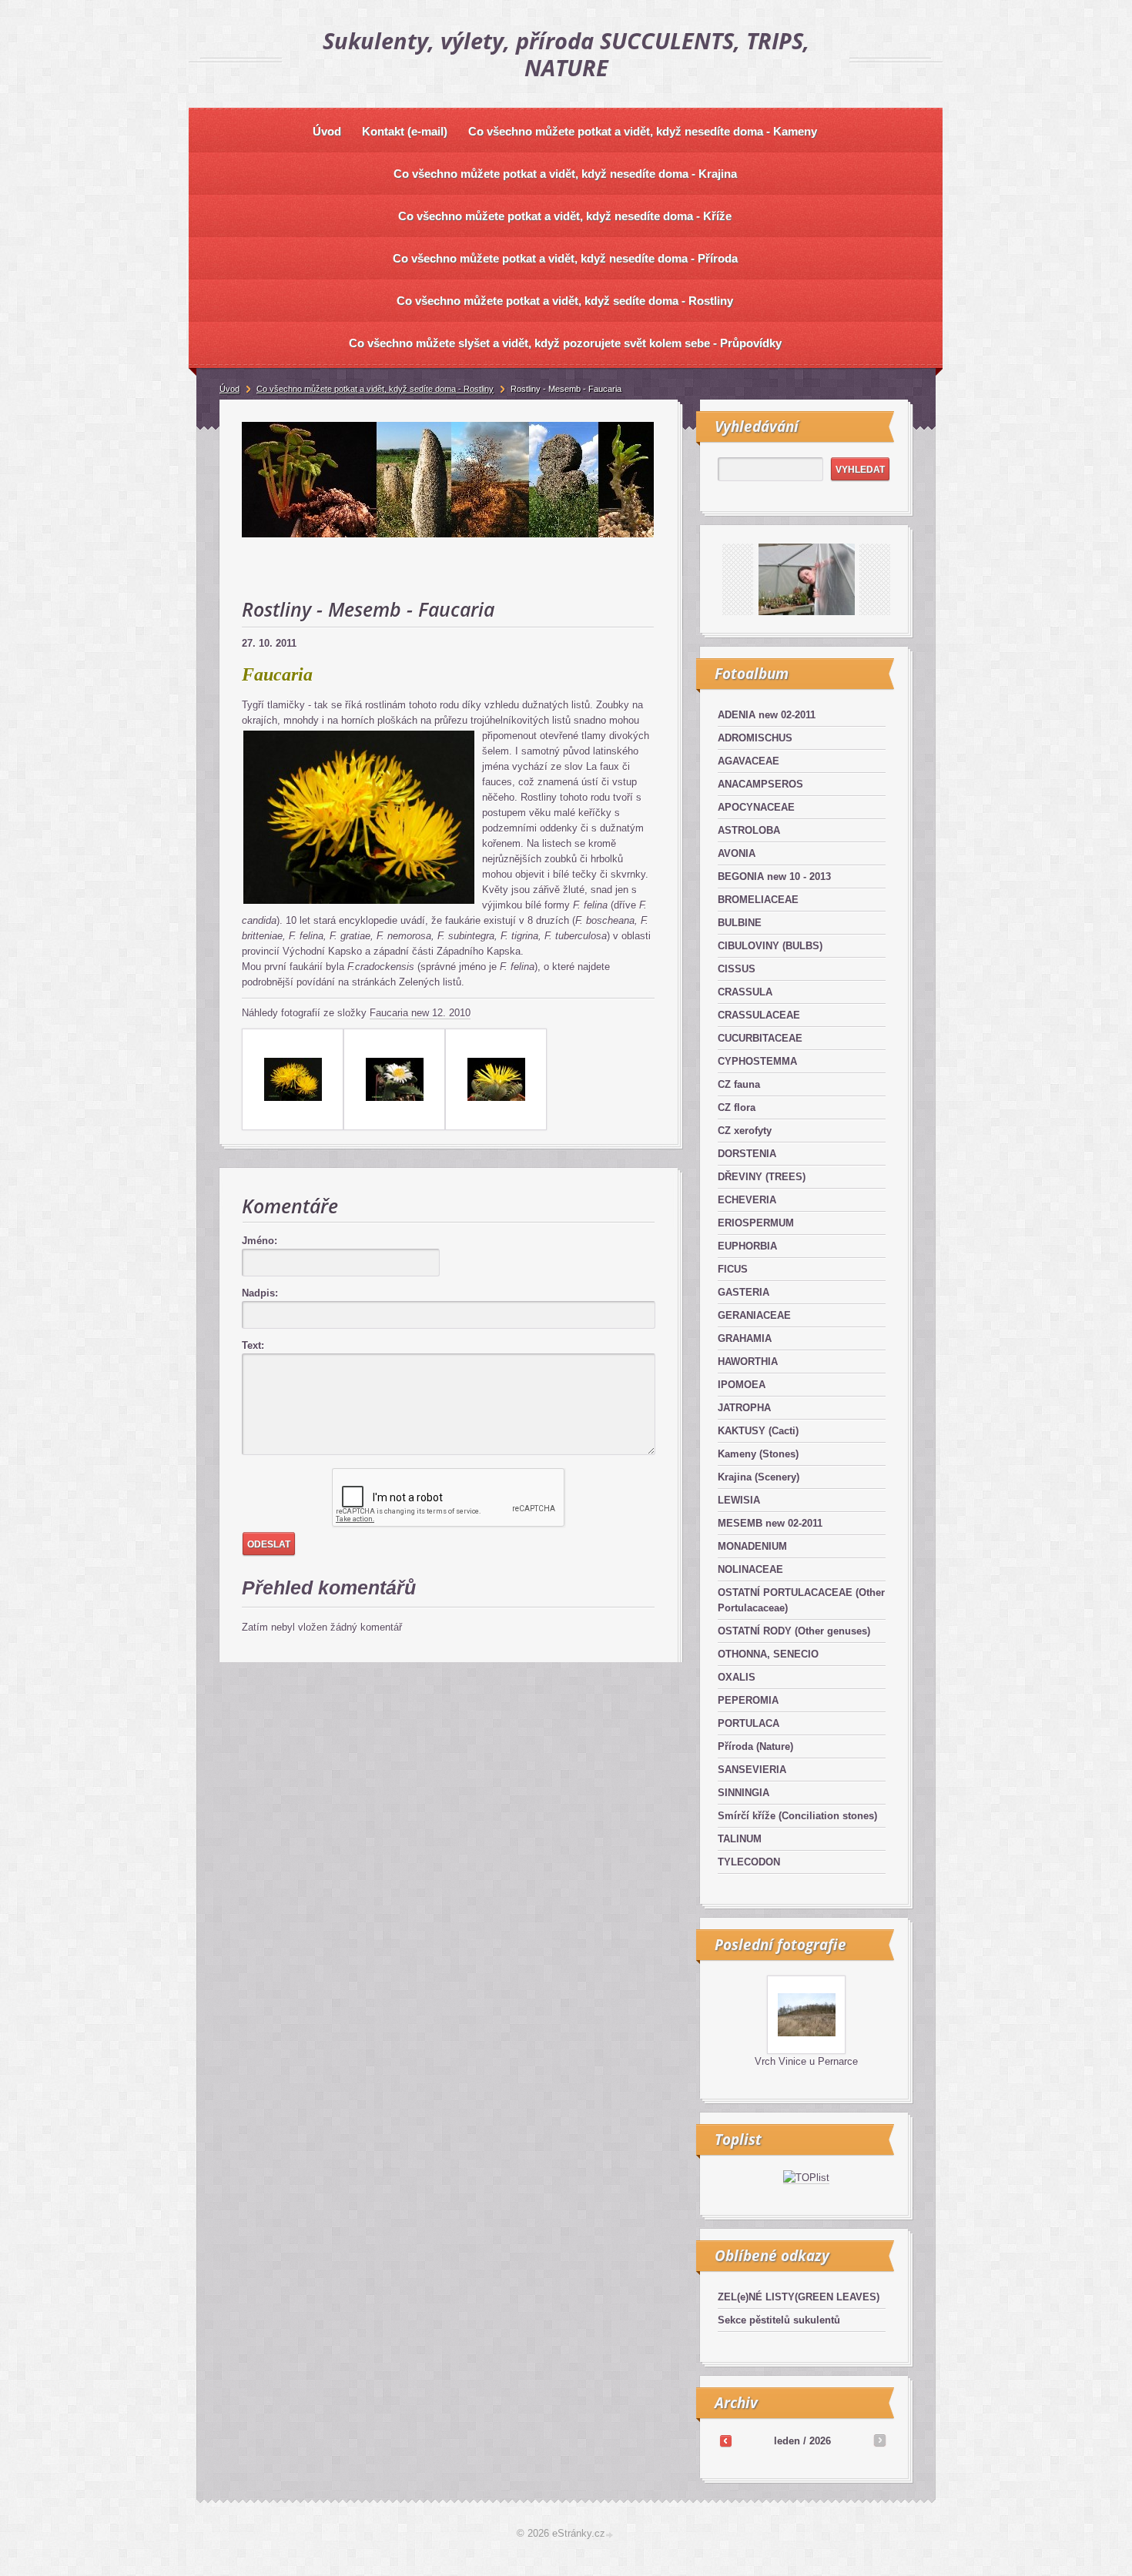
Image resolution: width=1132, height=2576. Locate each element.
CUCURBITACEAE (760, 1038)
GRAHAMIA (745, 1338)
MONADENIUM (752, 1546)
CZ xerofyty (745, 1131)
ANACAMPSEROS (760, 784)
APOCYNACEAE (756, 807)
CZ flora (737, 1107)
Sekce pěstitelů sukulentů (779, 2320)
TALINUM (740, 1839)
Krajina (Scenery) (759, 1477)
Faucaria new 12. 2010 (420, 1013)
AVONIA (737, 853)
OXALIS (737, 1677)
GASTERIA (744, 1292)
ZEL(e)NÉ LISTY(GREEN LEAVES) (799, 2297)
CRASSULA (745, 992)
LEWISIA (739, 1500)
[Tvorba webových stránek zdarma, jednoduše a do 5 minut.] (611, 2535)
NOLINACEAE (750, 1569)
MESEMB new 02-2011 (770, 1523)
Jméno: (260, 1241)
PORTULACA (749, 1723)
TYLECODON (749, 1862)
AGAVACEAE (749, 761)
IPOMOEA (742, 1385)
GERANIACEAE (754, 1315)
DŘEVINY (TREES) (762, 1177)
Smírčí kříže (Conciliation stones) (797, 1816)
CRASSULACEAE (759, 1015)
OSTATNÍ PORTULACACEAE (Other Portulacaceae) (801, 1600)
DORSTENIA (747, 1154)
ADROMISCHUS (755, 738)
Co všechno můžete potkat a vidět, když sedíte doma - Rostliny (375, 389)
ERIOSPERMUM (756, 1223)
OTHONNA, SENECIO (768, 1654)
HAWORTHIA (748, 1362)
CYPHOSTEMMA (757, 1061)
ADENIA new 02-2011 (767, 715)
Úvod (229, 389)
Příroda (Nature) (755, 1746)
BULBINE (740, 923)
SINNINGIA (744, 1793)
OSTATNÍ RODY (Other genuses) (794, 1631)
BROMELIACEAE (758, 900)
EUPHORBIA (747, 1246)
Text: (253, 1345)
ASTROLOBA (749, 830)
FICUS (733, 1269)
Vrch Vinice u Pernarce (806, 2061)
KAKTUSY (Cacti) (758, 1431)
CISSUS (737, 969)
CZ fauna (739, 1084)
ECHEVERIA (747, 1200)
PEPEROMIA (748, 1700)
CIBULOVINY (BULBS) (770, 946)
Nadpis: (260, 1293)
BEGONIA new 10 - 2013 (774, 877)
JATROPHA (744, 1408)
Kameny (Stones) (758, 1454)
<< (725, 2441)
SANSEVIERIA (752, 1770)
